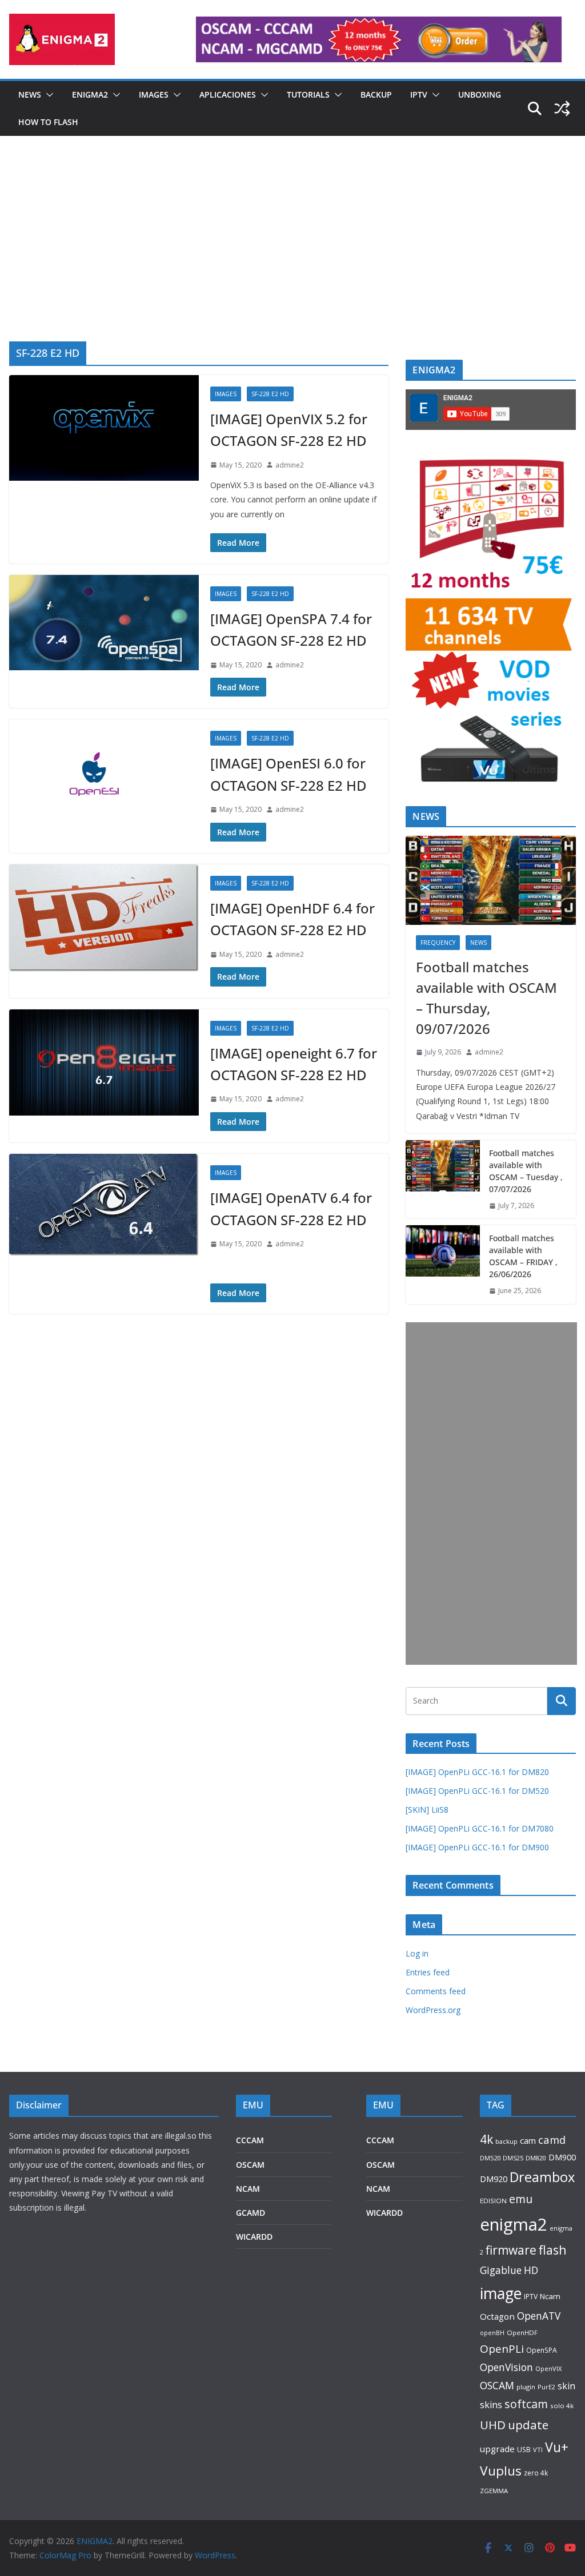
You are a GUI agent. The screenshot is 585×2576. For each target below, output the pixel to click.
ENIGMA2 (90, 94)
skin (566, 2386)
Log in (417, 1953)
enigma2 (514, 2224)
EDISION (493, 2201)
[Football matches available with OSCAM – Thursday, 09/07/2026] (491, 880)
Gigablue (501, 2270)
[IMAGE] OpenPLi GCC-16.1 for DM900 (477, 1847)
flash (553, 2250)
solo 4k (562, 2406)
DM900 (562, 2157)
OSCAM (250, 2165)
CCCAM (250, 2140)
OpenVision (506, 2367)
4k (486, 2139)
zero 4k (536, 2473)
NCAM (248, 2189)
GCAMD (251, 2213)
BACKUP (376, 94)
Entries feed (428, 1972)
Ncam (550, 2296)
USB (524, 2450)
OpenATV (539, 2316)
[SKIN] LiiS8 (427, 1810)
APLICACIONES (228, 94)
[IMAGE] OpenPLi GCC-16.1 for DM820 (477, 1772)
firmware (511, 2250)
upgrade (497, 2449)
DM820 (536, 2158)
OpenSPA (542, 2350)
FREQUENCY (438, 943)
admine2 (290, 465)
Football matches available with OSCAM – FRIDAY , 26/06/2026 (523, 1256)
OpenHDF (522, 2333)
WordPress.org (433, 2010)
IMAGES (154, 94)
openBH (492, 2333)
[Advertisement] (292, 256)
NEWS (30, 94)
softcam (526, 2404)
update (528, 2425)
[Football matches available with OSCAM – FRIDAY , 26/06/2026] (443, 1265)
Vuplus (501, 2471)
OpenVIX (548, 2368)
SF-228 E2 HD (270, 394)
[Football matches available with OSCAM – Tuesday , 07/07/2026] (443, 1180)
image (501, 2293)
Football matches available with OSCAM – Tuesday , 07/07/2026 (526, 1171)
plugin (526, 2387)
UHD (493, 2425)
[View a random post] (562, 108)
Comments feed (436, 1991)
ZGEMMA (494, 2491)
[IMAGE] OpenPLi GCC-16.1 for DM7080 (480, 1828)
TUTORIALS (308, 94)
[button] (47, 95)
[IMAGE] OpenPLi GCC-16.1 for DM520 (477, 1791)
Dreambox (542, 2177)
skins (491, 2405)
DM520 (490, 2158)
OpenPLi (502, 2349)
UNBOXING (480, 94)
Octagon (497, 2316)
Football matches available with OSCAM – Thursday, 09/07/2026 (486, 998)
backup (506, 2141)
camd (552, 2140)
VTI (538, 2450)
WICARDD (254, 2237)
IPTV (419, 94)
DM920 (494, 2179)
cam (528, 2140)
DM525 (513, 2158)
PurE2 (546, 2387)
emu (521, 2199)
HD (531, 2270)
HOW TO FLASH (48, 122)
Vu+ (557, 2447)
